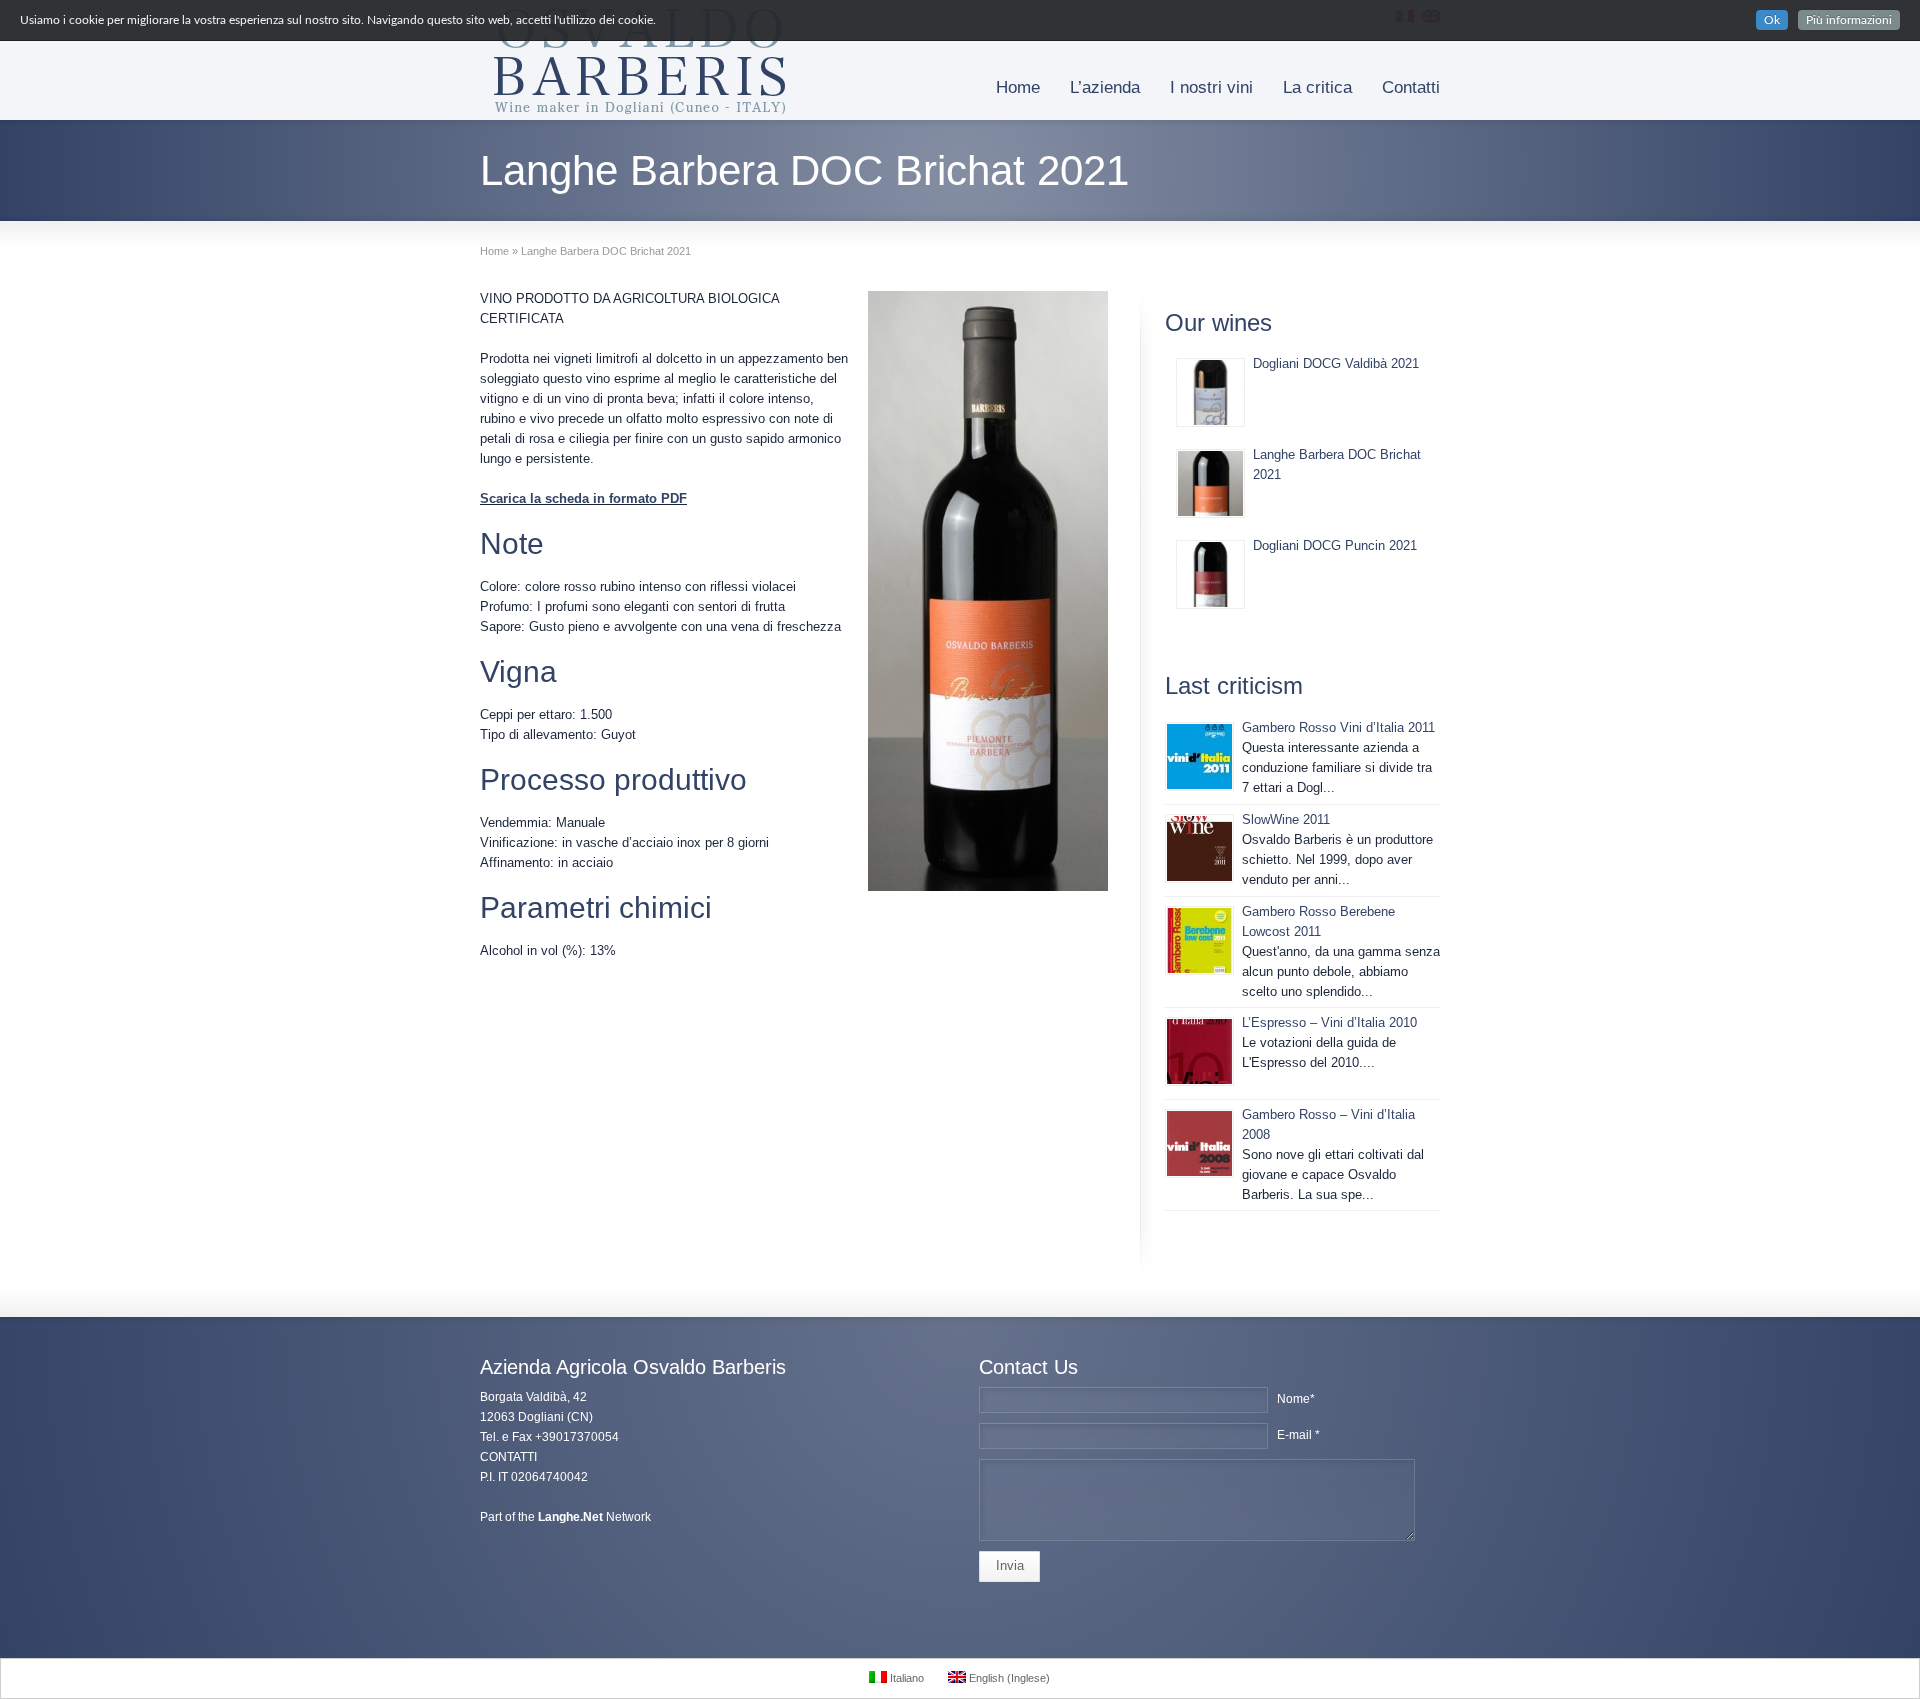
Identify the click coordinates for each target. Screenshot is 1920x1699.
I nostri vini (1211, 87)
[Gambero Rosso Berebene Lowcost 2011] (1199, 940)
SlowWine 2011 (1286, 819)
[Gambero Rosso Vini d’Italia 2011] (1199, 756)
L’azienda (1105, 87)
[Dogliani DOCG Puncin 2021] (1210, 574)
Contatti (1411, 87)
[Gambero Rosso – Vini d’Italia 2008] (1199, 1143)
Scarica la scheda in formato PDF (583, 498)
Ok (1772, 20)
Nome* (1296, 1399)
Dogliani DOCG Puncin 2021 (1335, 545)
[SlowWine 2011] (1199, 848)
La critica (1317, 87)
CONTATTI (508, 1457)
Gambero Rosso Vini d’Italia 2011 (1338, 727)
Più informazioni (1849, 20)
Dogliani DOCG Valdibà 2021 (1336, 363)
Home (1018, 87)
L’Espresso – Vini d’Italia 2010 (1329, 1022)
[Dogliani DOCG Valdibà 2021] (1210, 392)
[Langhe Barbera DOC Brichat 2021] (1210, 483)
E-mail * (1298, 1435)
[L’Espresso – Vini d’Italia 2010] (1199, 1051)
